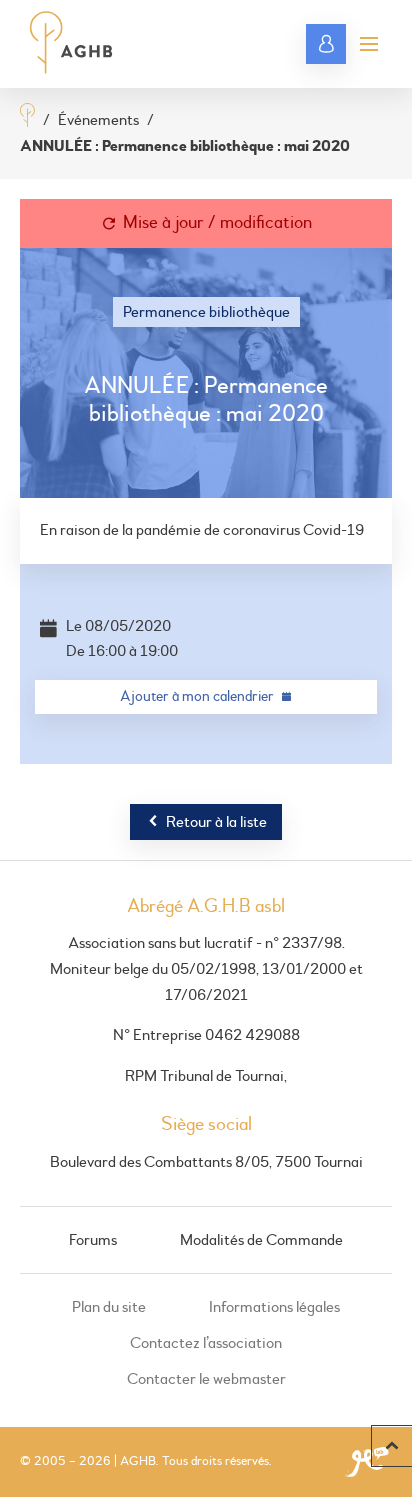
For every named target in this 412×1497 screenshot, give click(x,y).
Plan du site (109, 1307)
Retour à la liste (216, 822)
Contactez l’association (206, 1343)
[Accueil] (27, 117)
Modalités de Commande (261, 1240)
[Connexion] (326, 44)
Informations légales (274, 1307)
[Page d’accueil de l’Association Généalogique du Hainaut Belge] (71, 44)
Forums (93, 1240)
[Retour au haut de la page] (391, 1446)
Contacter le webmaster (206, 1379)
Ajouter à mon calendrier (197, 696)
